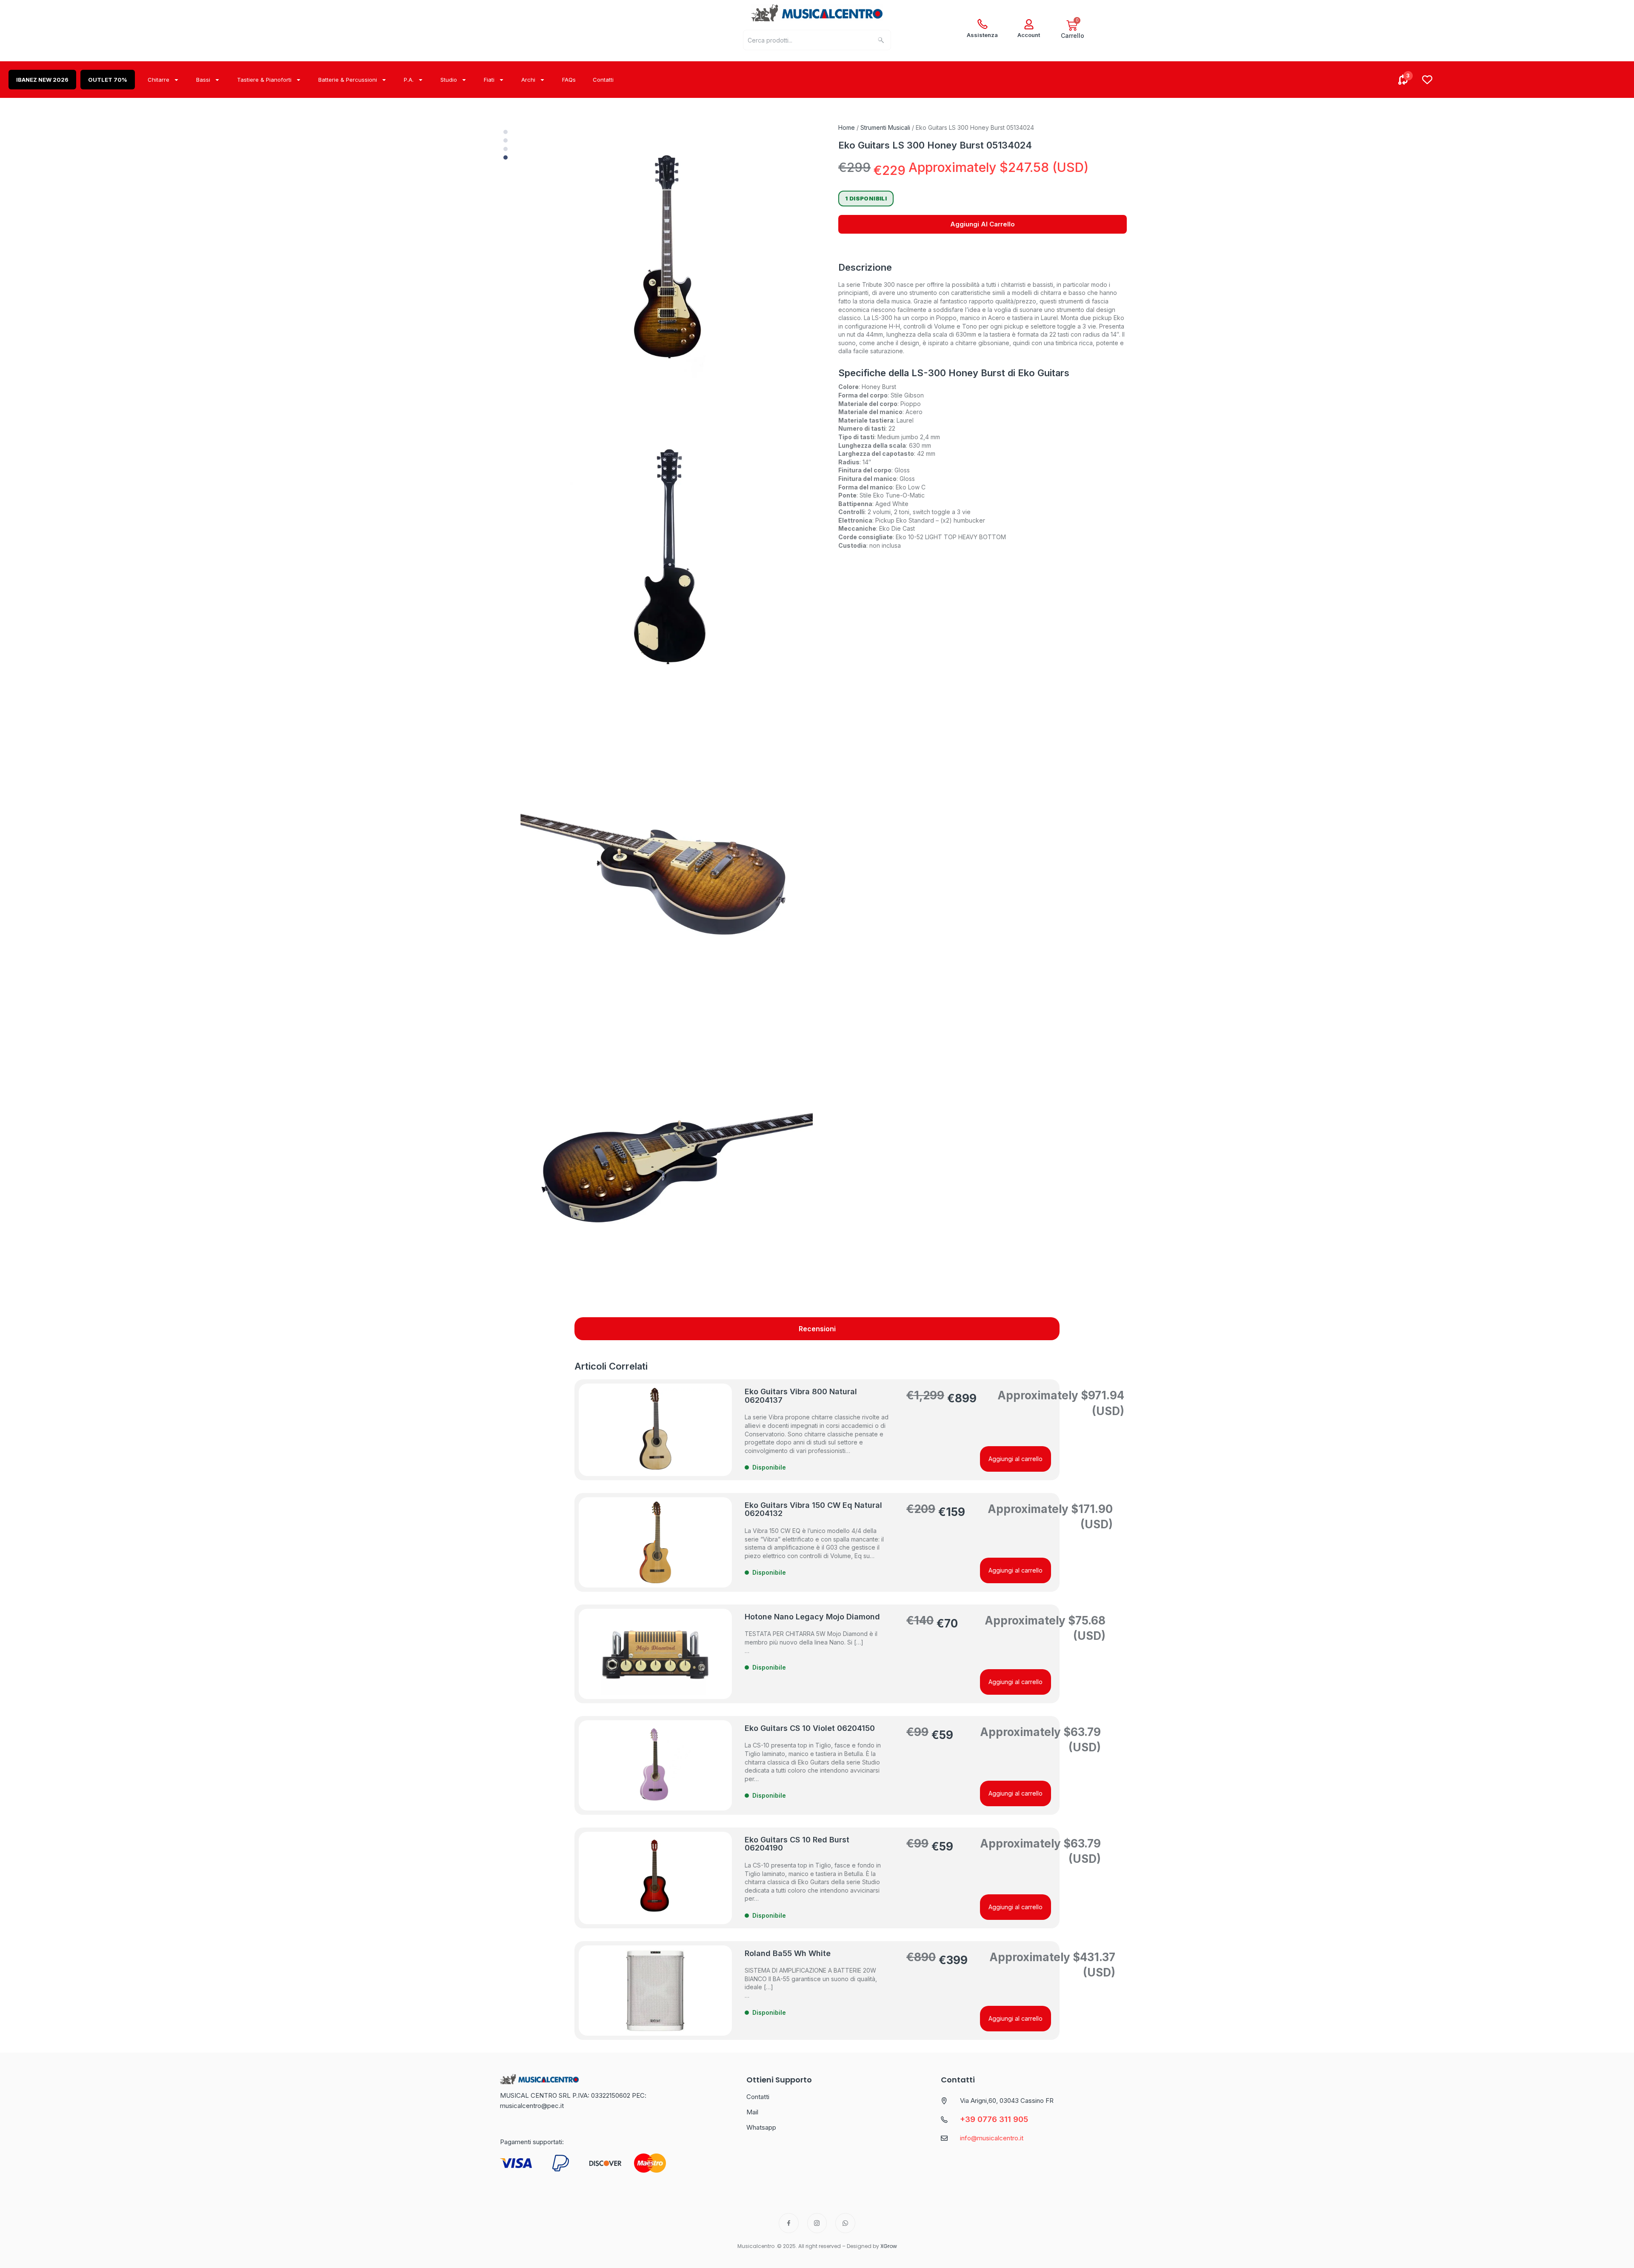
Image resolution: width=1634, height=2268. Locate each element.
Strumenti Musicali (885, 127)
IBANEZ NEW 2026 (42, 80)
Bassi (203, 80)
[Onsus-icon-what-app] (845, 2223)
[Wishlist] (1427, 80)
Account (1029, 35)
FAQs (569, 80)
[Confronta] (1403, 80)
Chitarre (159, 80)
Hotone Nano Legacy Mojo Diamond (812, 1617)
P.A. (409, 80)
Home (847, 127)
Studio (449, 80)
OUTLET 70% (108, 80)
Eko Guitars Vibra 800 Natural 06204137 (801, 1396)
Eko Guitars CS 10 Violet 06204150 (810, 1728)
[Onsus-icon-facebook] (789, 2223)
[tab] (817, 1329)
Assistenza (982, 35)
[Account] (1029, 24)
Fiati (489, 80)
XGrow (889, 2246)
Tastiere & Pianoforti (264, 80)
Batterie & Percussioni (348, 80)
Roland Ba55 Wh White (788, 1953)
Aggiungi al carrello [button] (1016, 1459)
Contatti (603, 80)
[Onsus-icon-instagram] (817, 2223)
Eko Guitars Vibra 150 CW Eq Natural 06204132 (813, 1509)
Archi (528, 80)
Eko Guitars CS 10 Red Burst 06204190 (797, 1844)
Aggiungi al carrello (983, 224)
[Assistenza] (983, 24)
